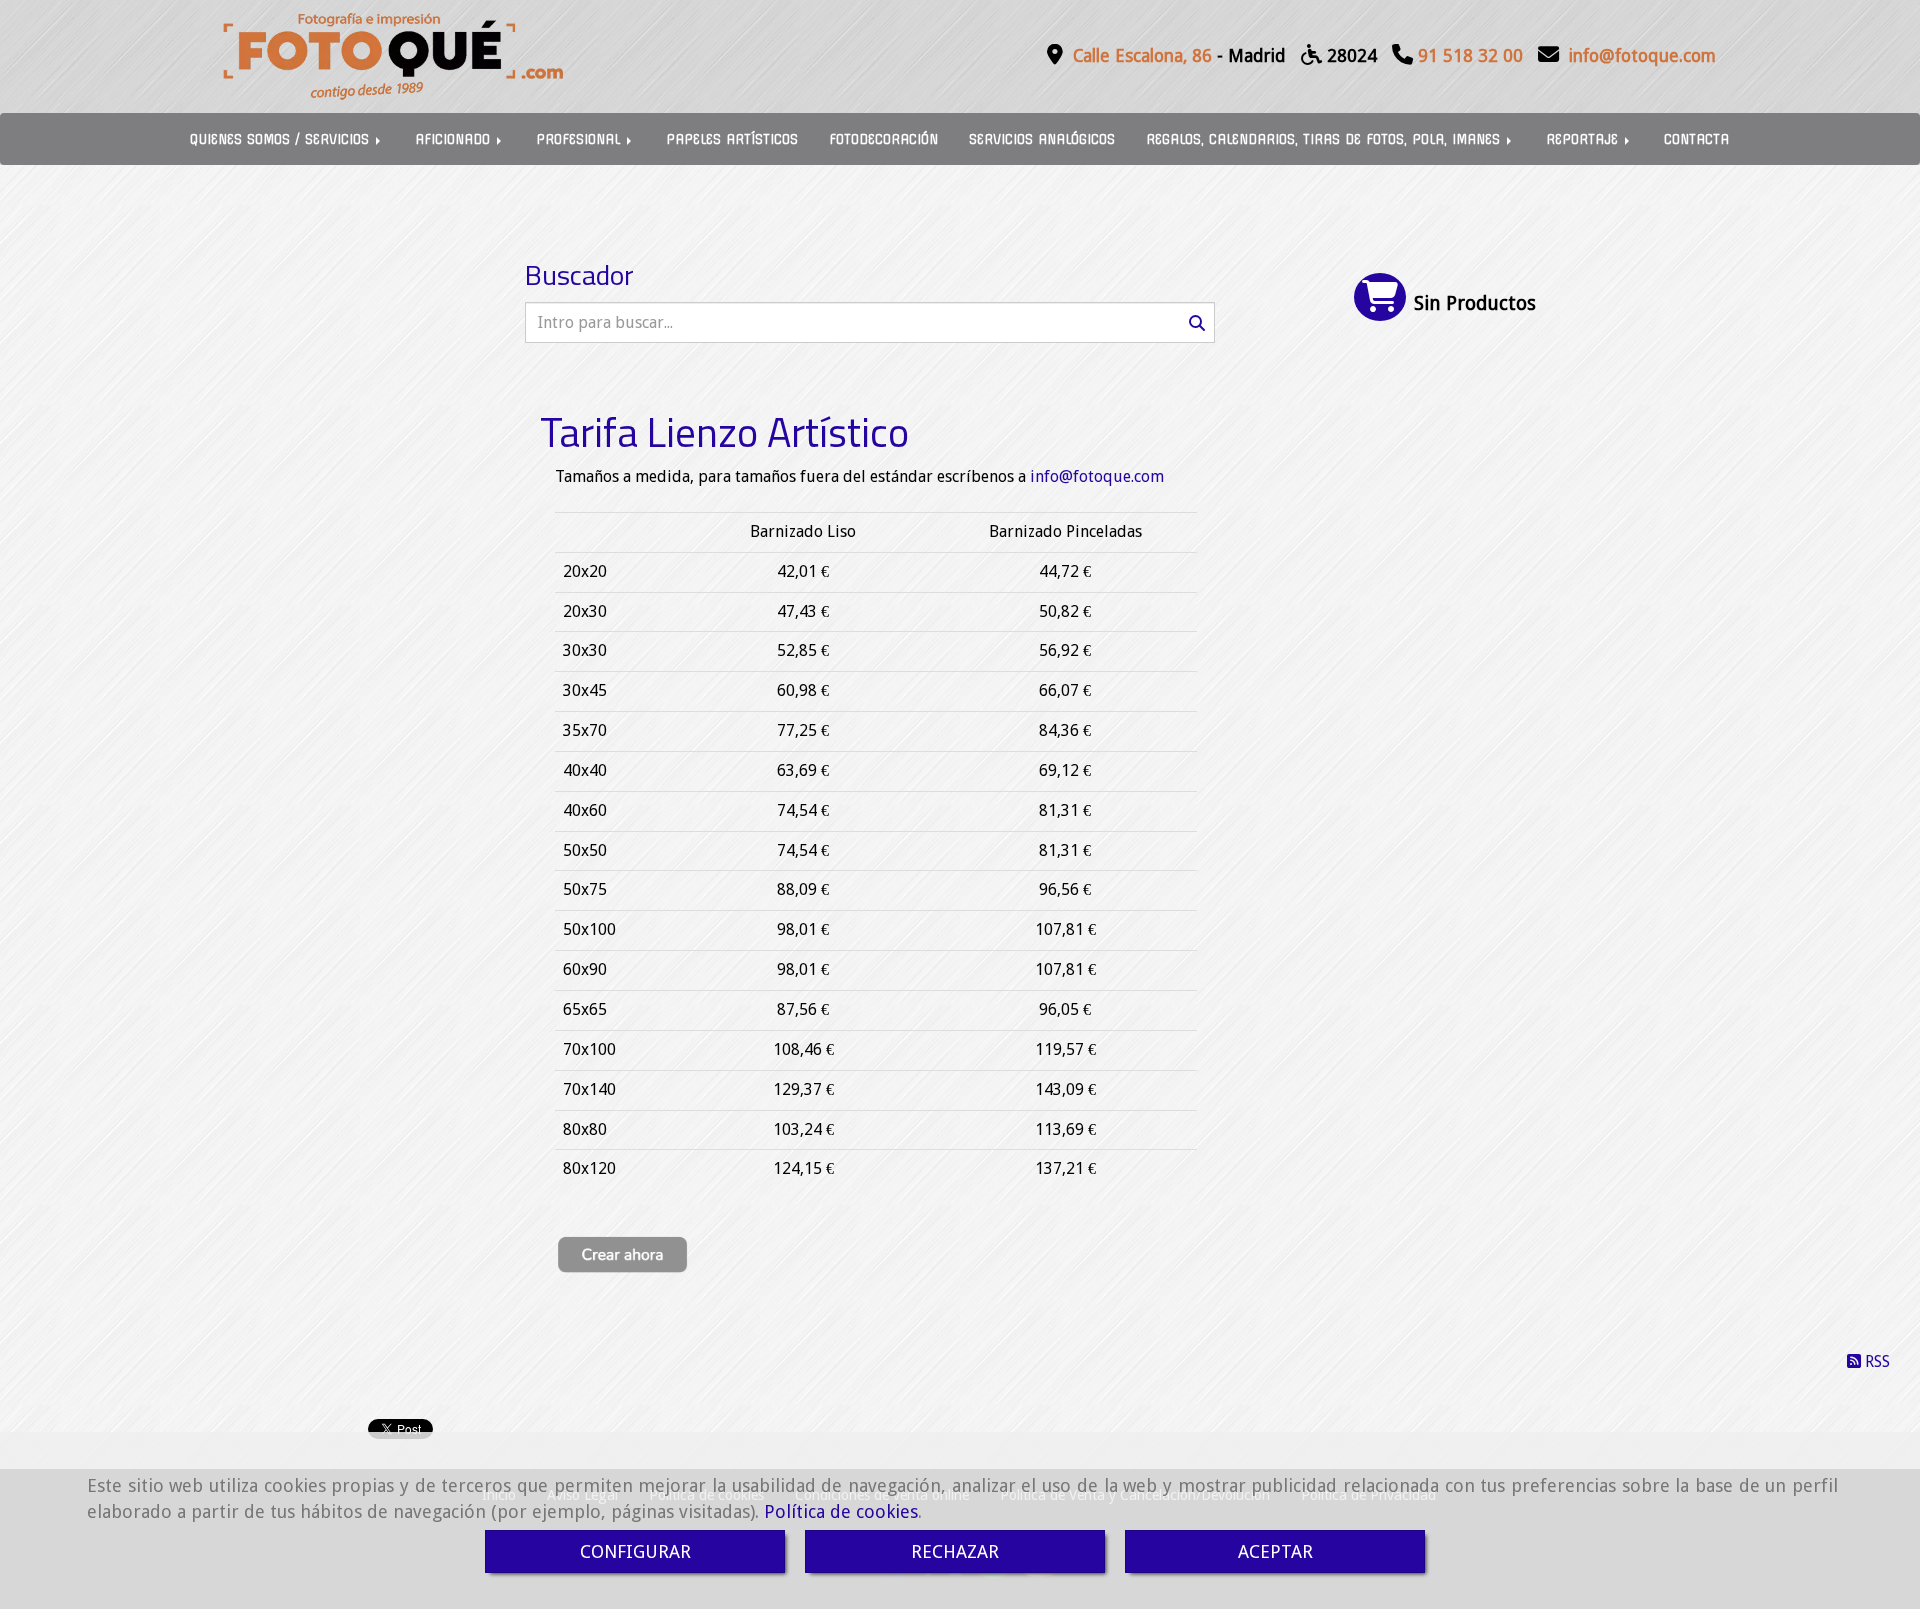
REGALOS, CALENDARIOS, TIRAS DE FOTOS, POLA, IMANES (1325, 139)
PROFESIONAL (580, 139)
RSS (1875, 1361)
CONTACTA (1696, 139)
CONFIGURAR (635, 1551)
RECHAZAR (955, 1551)
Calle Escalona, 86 (1142, 56)
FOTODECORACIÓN (883, 139)
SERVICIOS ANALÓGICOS (1042, 139)
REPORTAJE (1584, 139)
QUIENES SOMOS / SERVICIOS (282, 139)
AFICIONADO (455, 139)
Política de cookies (841, 1511)
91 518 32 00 (1470, 56)
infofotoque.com (1642, 56)
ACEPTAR (1275, 1551)
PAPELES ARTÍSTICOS (732, 139)
